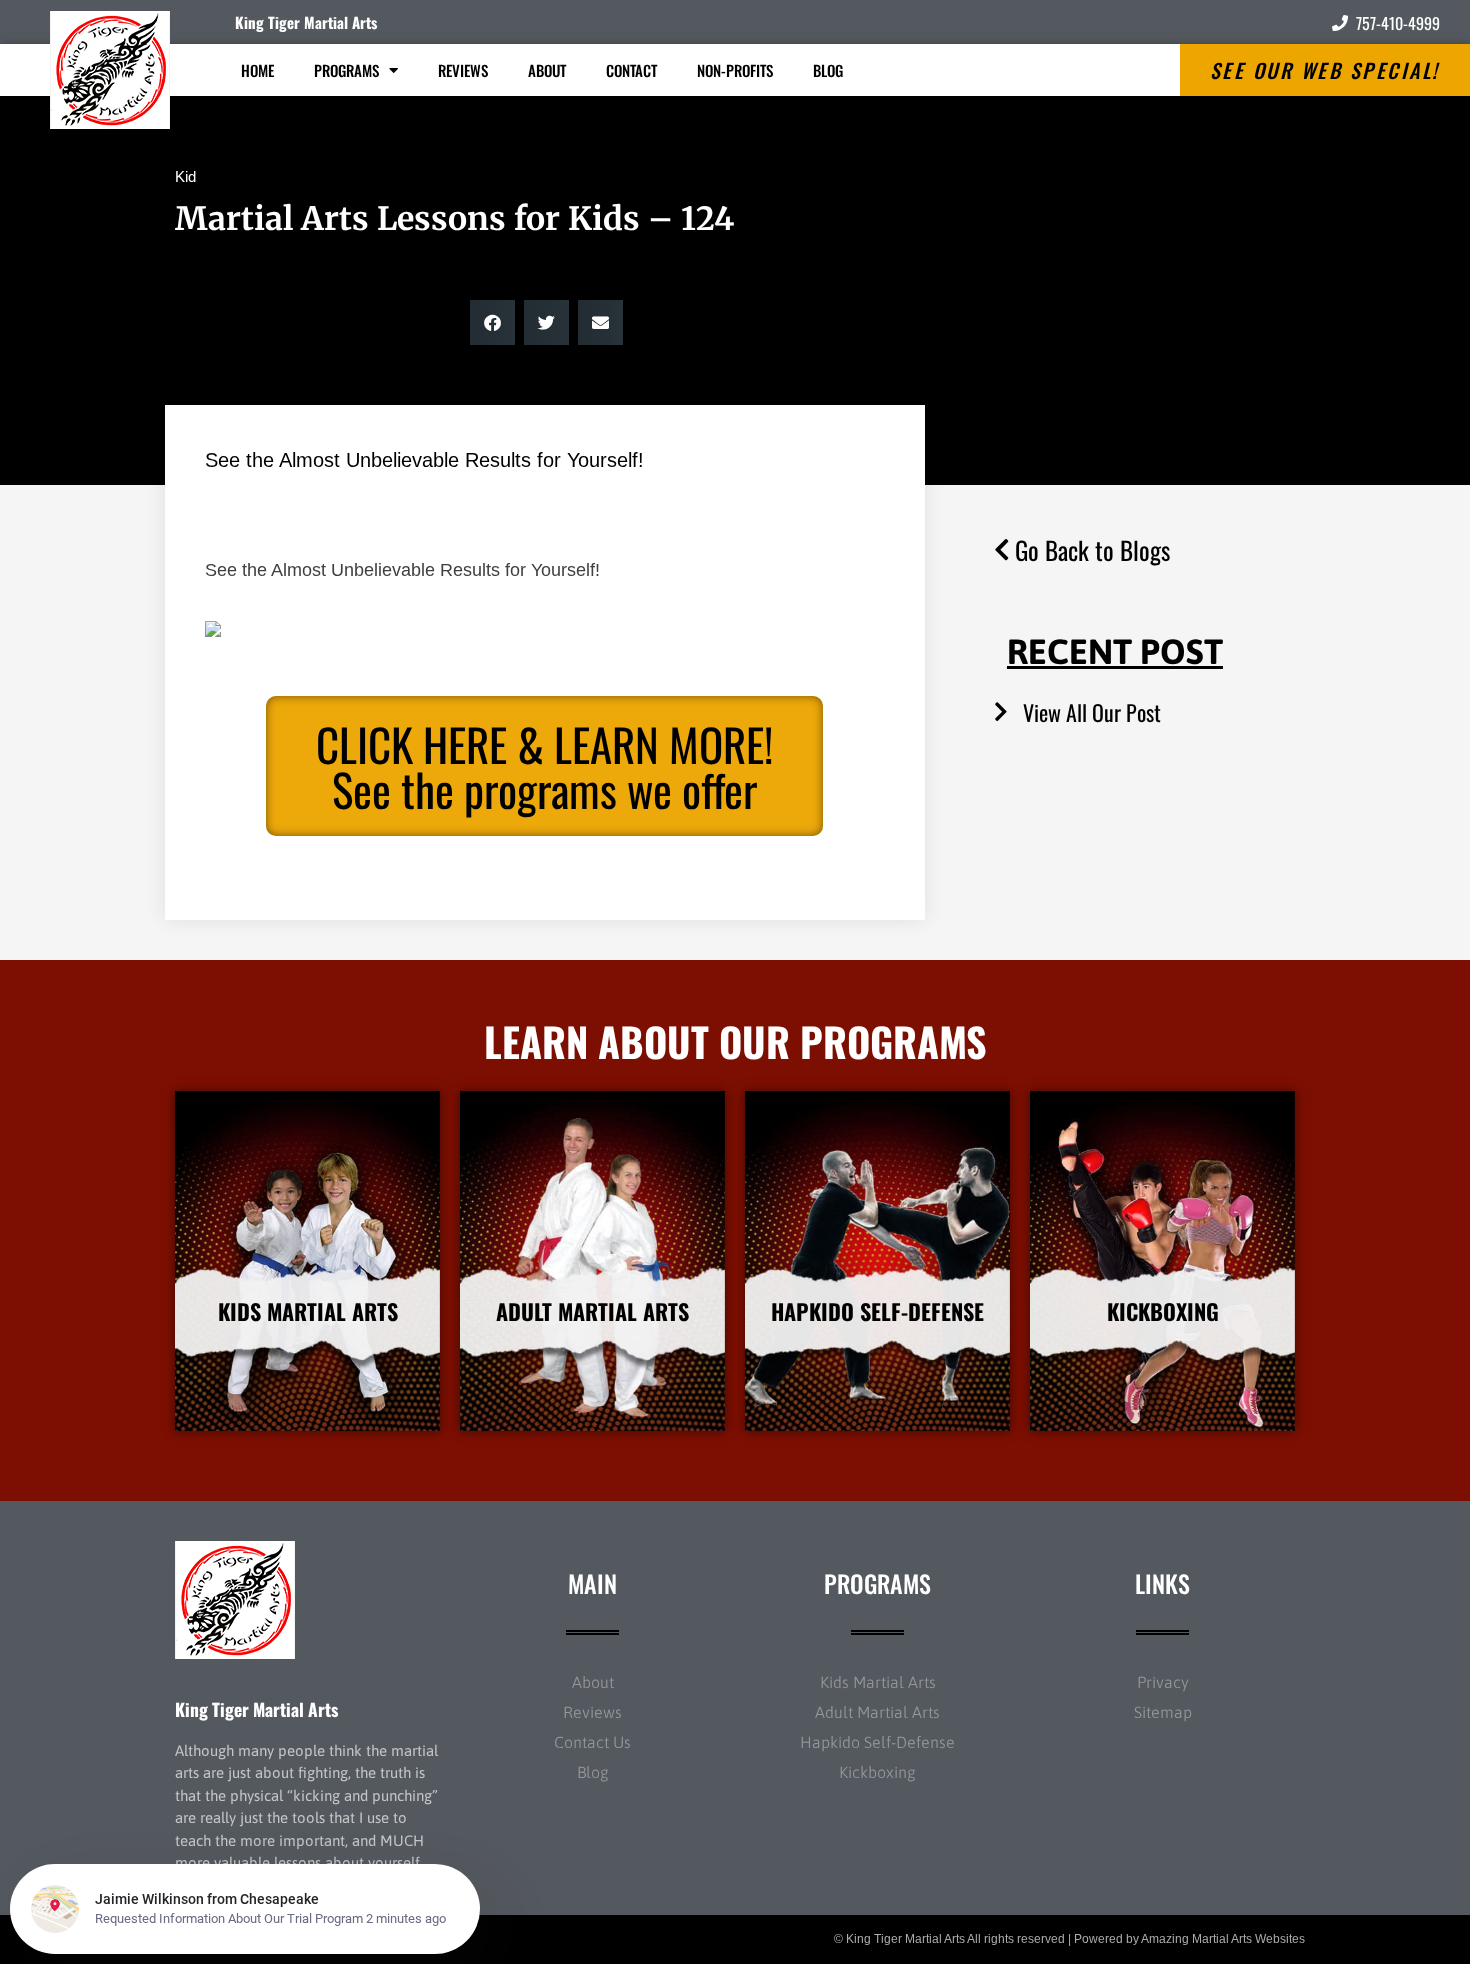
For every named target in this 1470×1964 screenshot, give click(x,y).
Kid (185, 176)
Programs (346, 70)
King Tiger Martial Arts (306, 22)
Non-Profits (735, 70)
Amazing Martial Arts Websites (1223, 1939)
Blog (828, 70)
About (547, 70)
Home (257, 70)
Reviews (463, 70)
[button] (492, 322)
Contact (631, 70)
